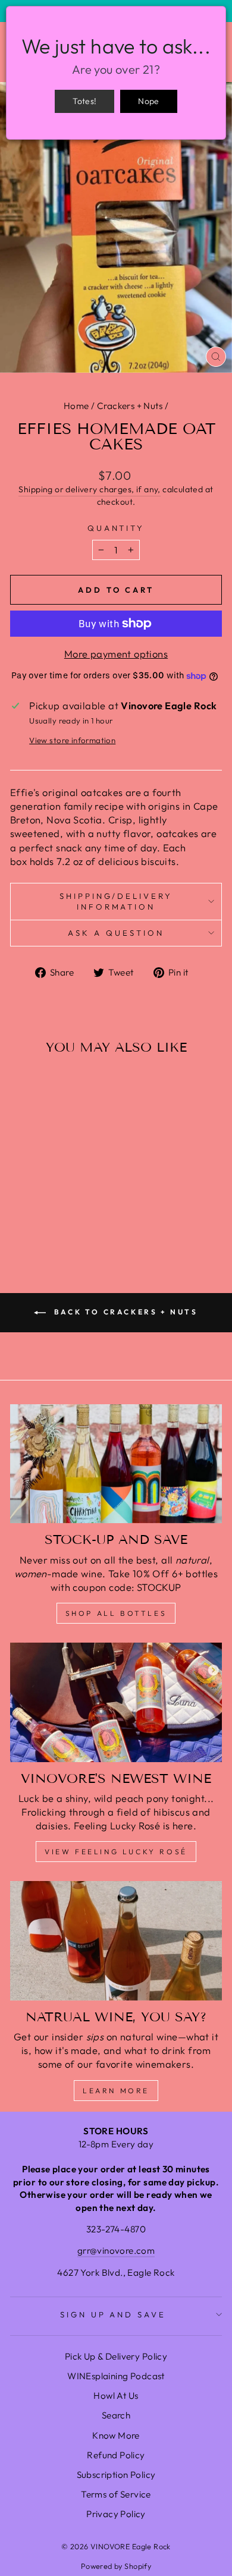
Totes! (84, 101)
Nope (148, 101)
